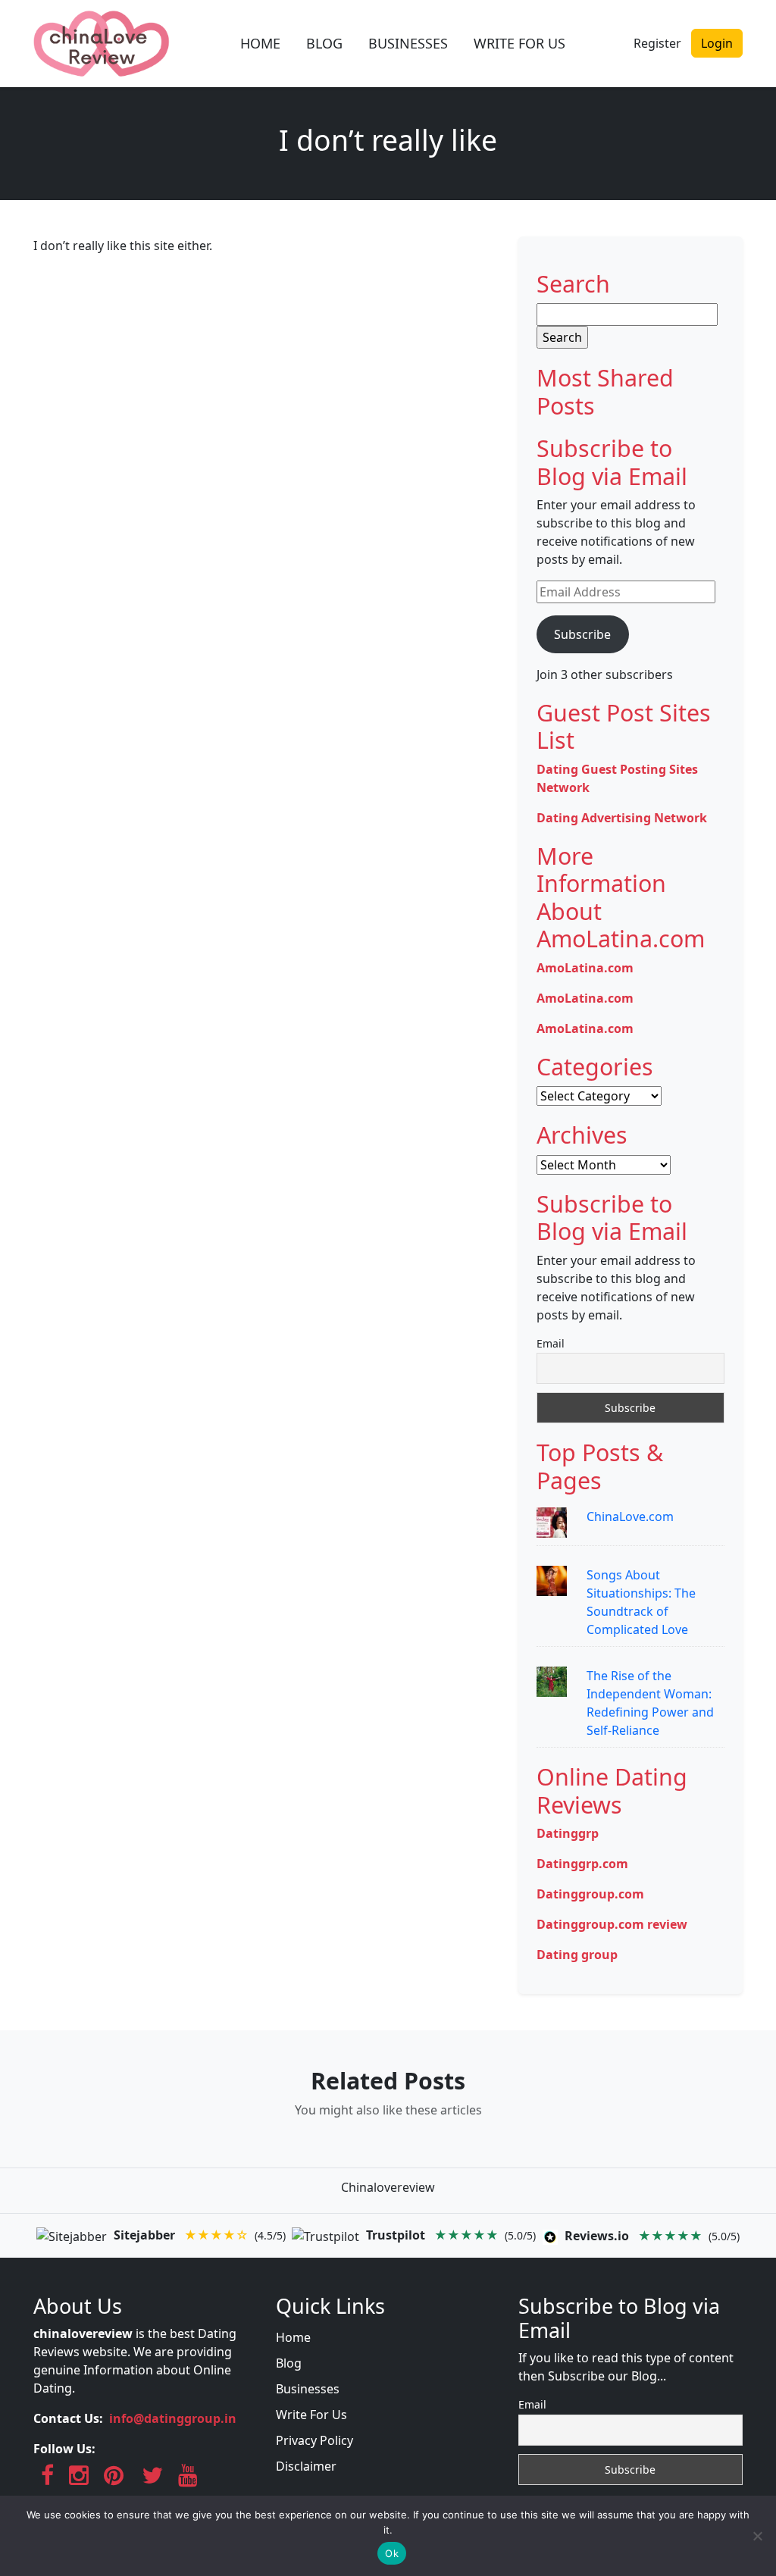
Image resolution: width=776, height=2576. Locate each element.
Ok (392, 2553)
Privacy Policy (314, 2440)
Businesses (308, 2389)
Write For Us (311, 2415)
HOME (260, 43)
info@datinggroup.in (173, 2418)
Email (551, 1343)
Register (657, 43)
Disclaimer (306, 2466)
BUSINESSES (408, 43)
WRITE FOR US (519, 43)
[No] (757, 2536)
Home (293, 2337)
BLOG (324, 43)
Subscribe (582, 634)
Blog (289, 2363)
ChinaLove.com (630, 1516)
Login (717, 43)
